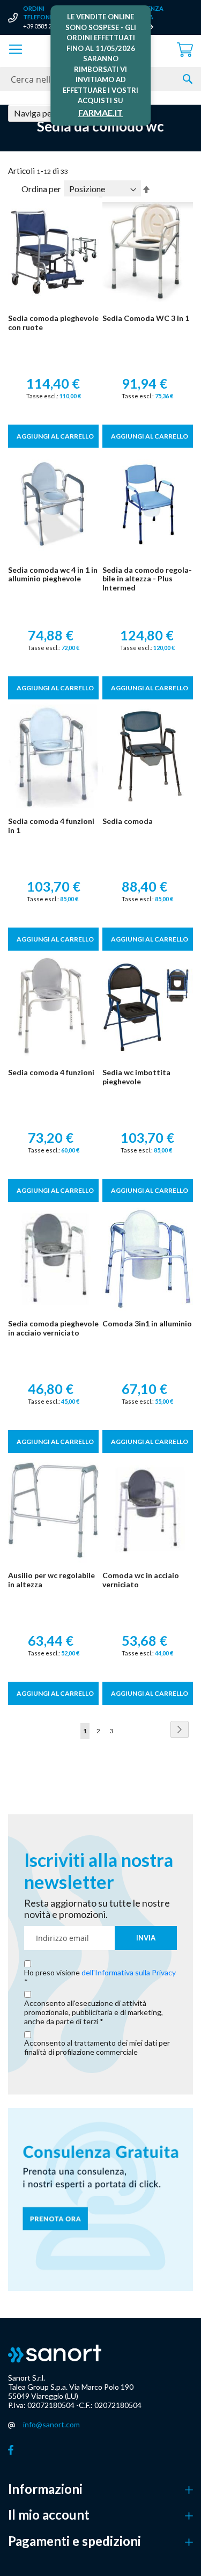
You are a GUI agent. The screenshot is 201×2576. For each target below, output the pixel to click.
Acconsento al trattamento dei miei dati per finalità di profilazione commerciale (97, 2048)
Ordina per (41, 189)
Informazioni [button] (45, 2489)
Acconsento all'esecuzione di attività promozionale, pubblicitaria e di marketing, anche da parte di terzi (94, 2012)
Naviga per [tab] (34, 113)
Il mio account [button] (49, 2515)
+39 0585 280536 (45, 26)
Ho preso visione (100, 1973)
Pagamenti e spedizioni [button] (75, 2541)
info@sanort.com (51, 2424)
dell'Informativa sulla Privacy (129, 1972)
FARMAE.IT (100, 112)
